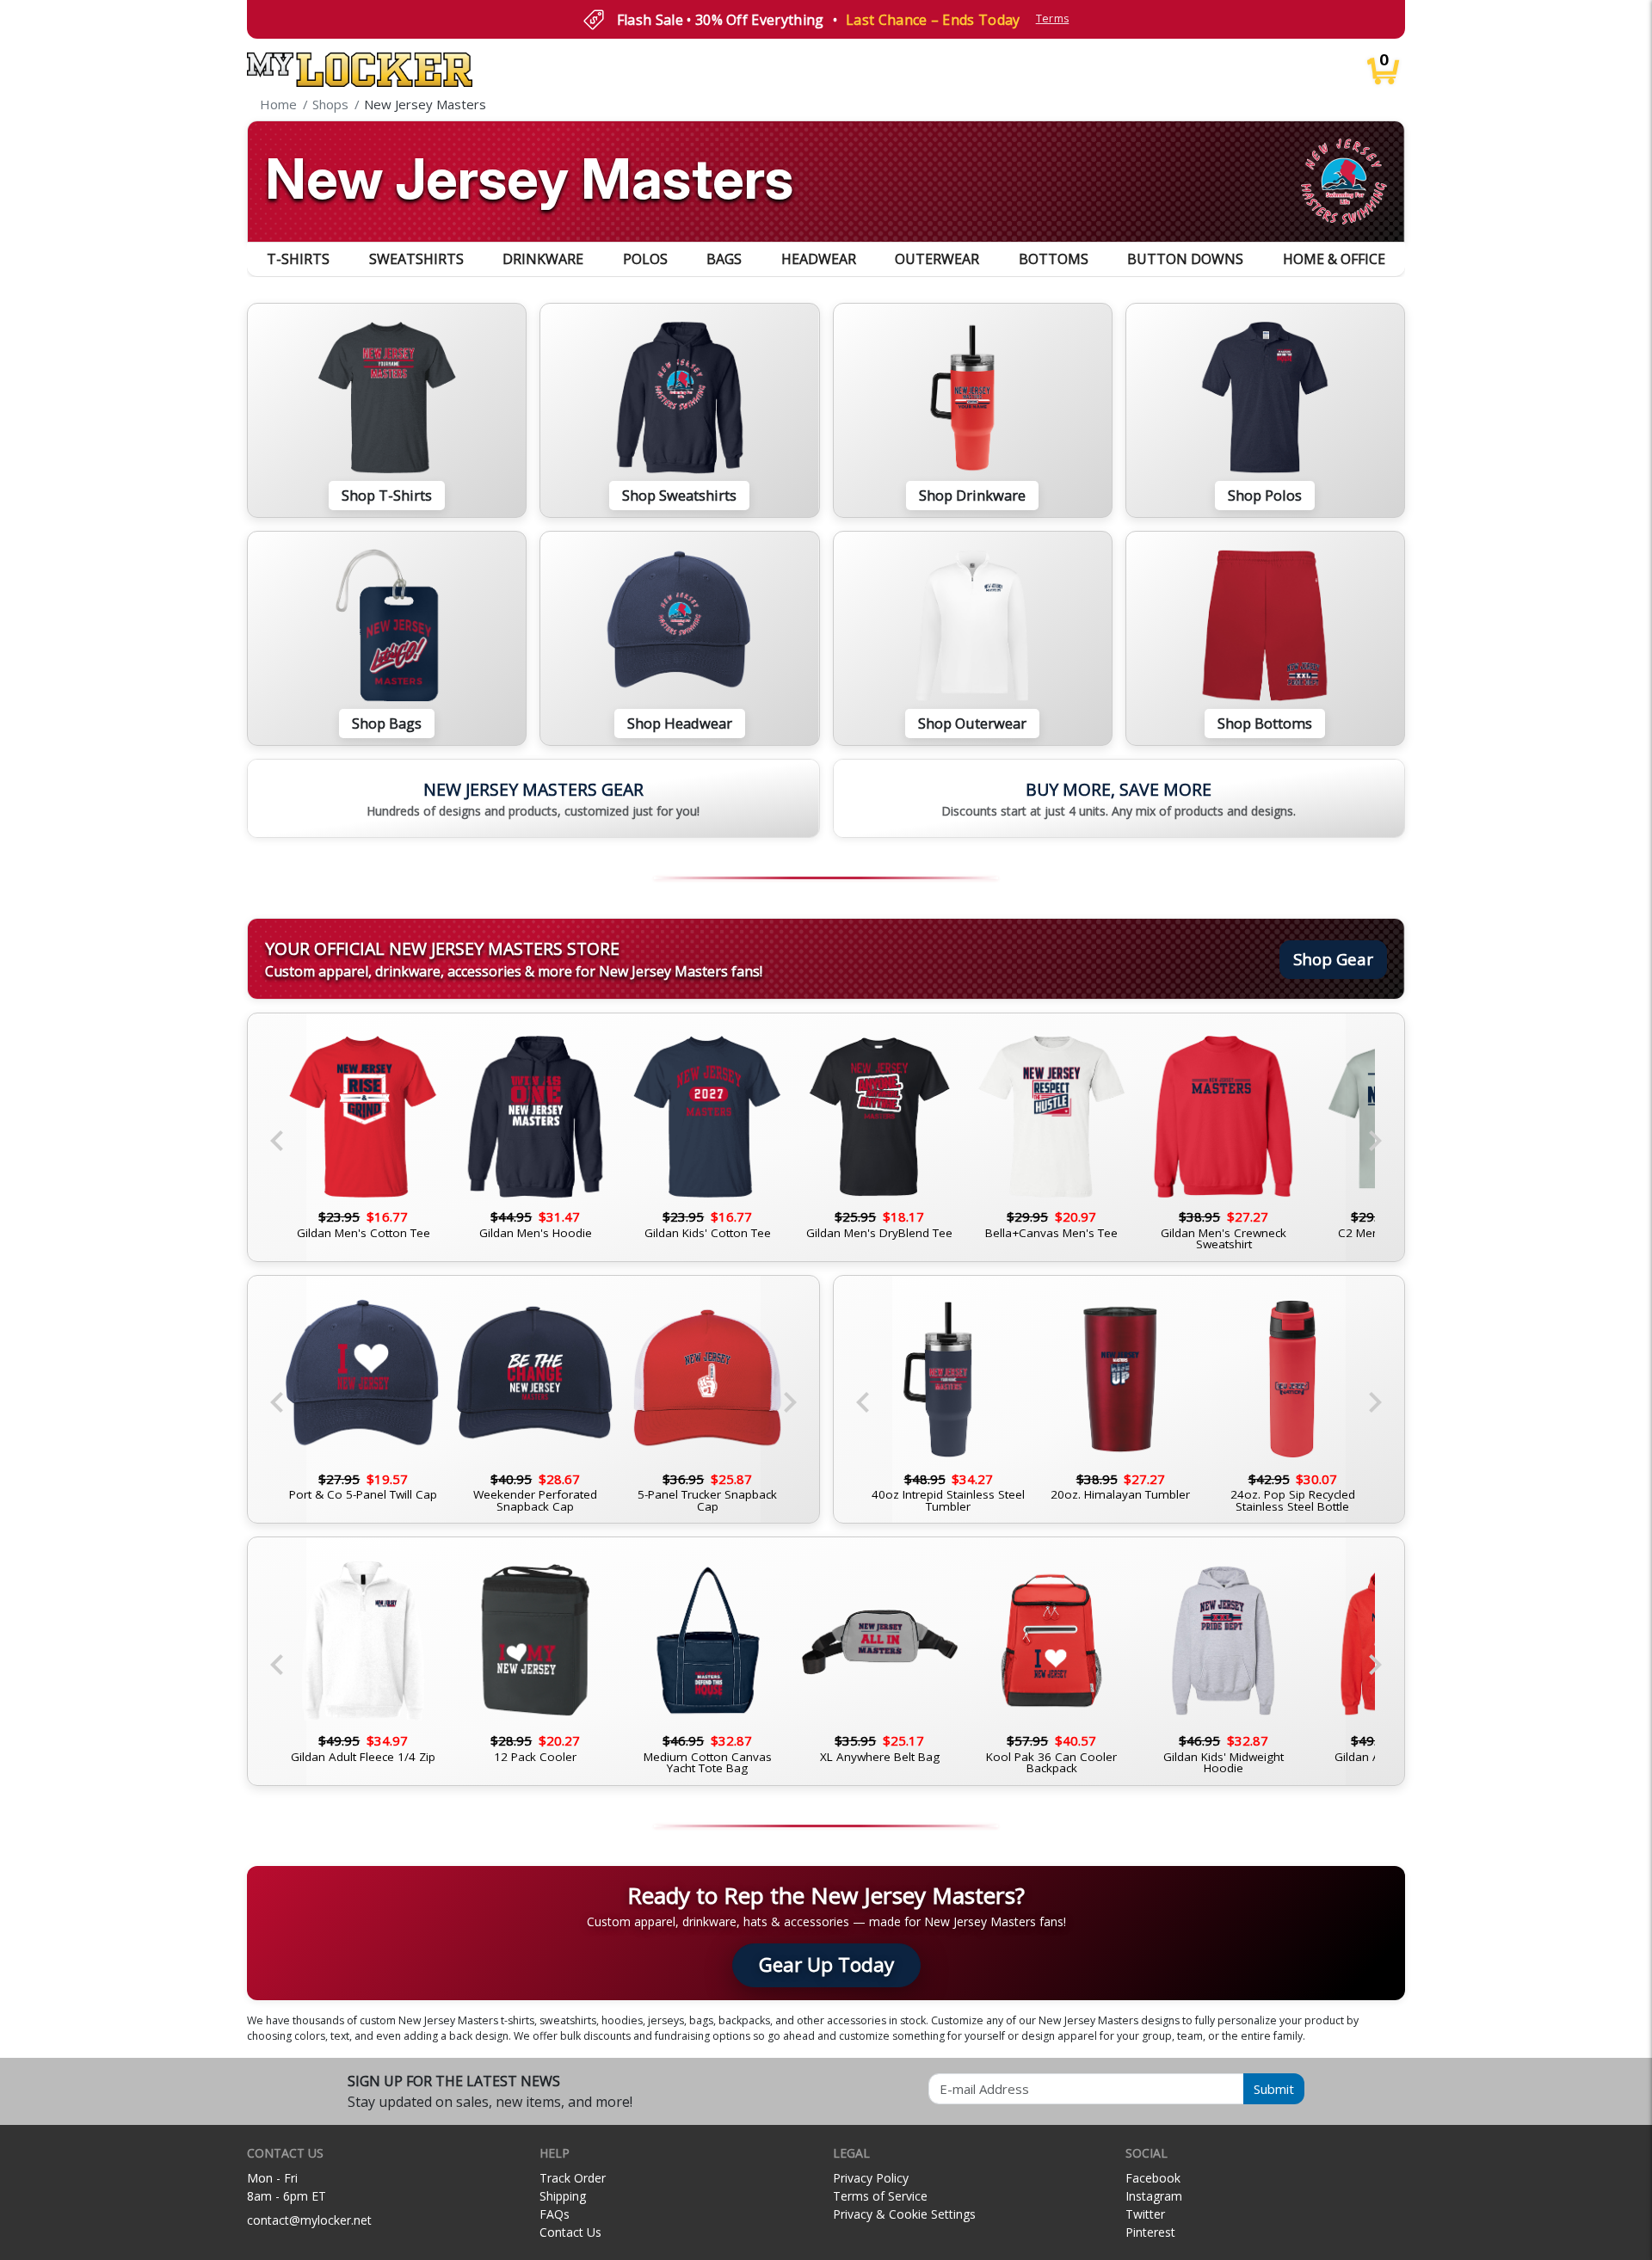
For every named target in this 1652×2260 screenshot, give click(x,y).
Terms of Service (880, 2196)
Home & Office (1334, 259)
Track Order (573, 2178)
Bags (724, 259)
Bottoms (1054, 259)
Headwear (819, 259)
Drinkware (543, 259)
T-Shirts (298, 259)
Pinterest (1150, 2232)
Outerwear (937, 259)
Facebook (1153, 2178)
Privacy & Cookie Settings (904, 2214)
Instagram (1154, 2196)
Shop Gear (1333, 959)
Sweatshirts (416, 259)
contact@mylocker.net (309, 2220)
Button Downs (1185, 259)
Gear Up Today (826, 1964)
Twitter (1145, 2214)
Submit (1274, 2089)
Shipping (563, 2196)
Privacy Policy (871, 2178)
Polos (645, 259)
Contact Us (570, 2232)
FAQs (555, 2214)
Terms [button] (1053, 18)
